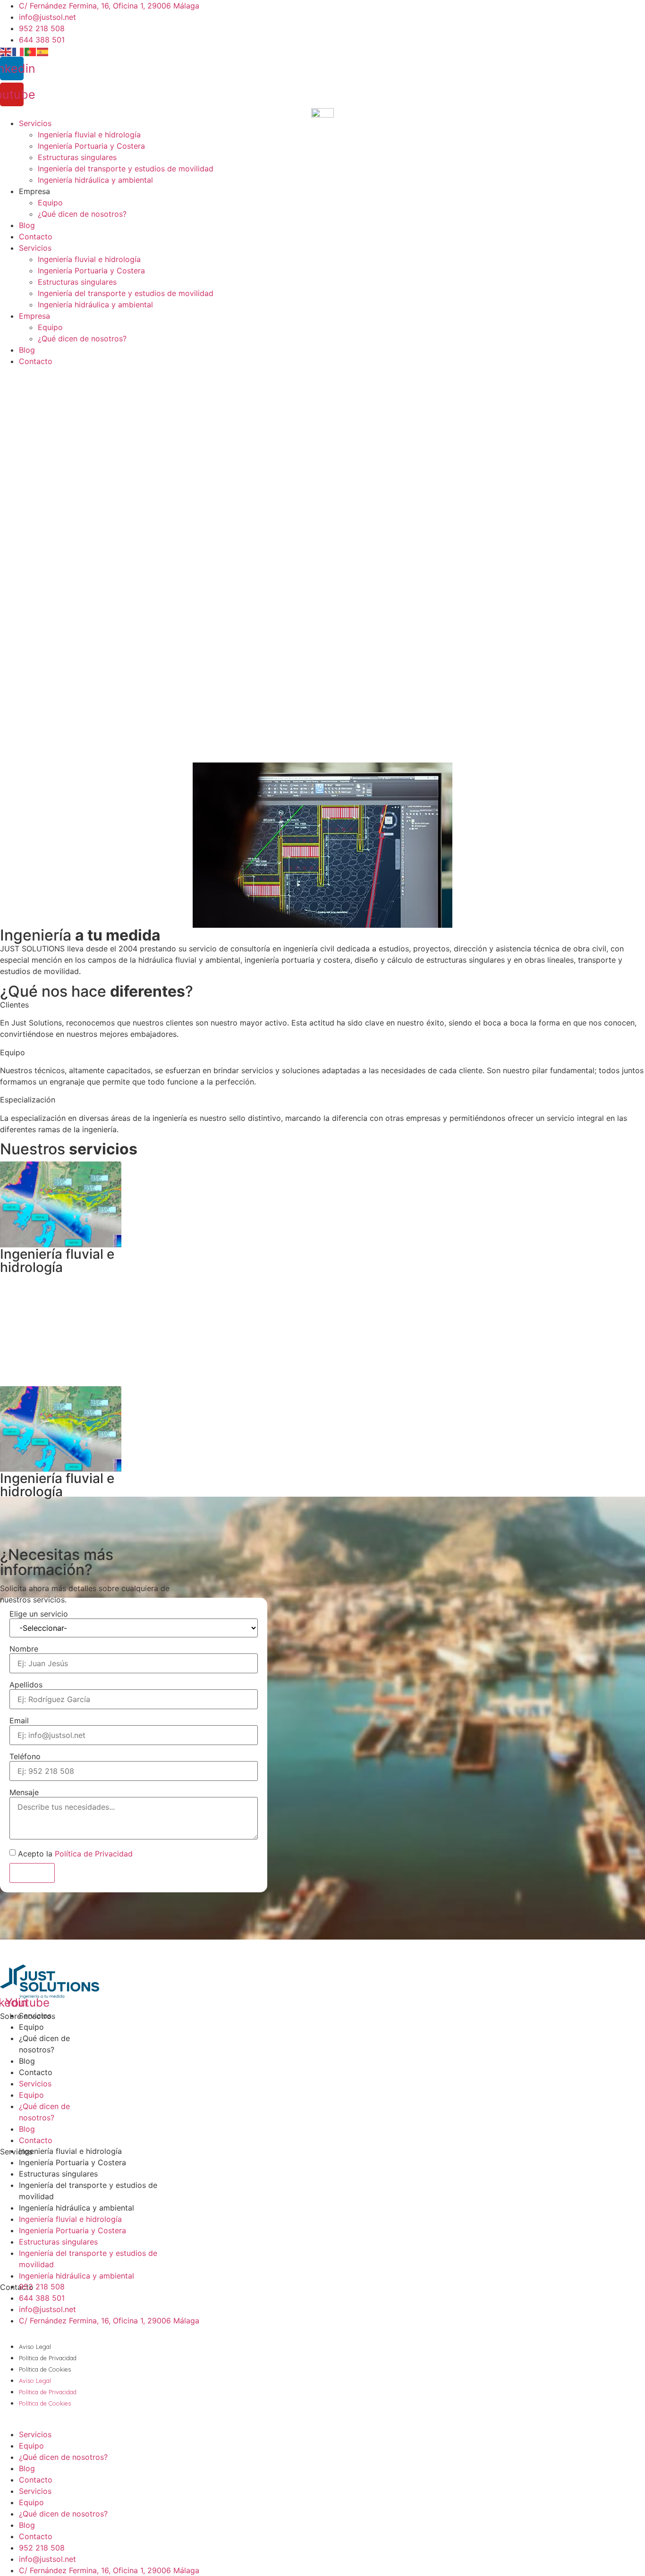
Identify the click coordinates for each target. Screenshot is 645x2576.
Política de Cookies (45, 2369)
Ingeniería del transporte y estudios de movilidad (126, 169)
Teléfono (25, 1756)
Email (19, 1720)
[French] (18, 51)
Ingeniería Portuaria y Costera (91, 146)
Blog (27, 225)
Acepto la (75, 1854)
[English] (6, 51)
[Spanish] (43, 51)
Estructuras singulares (77, 157)
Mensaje (24, 1792)
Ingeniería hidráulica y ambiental (95, 180)
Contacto (36, 237)
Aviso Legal (35, 2347)
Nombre (24, 1649)
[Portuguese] (31, 51)
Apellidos (26, 1685)
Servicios (35, 123)
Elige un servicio (39, 1614)
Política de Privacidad (94, 1854)
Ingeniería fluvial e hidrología (89, 135)
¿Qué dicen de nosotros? (82, 214)
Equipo (50, 203)
